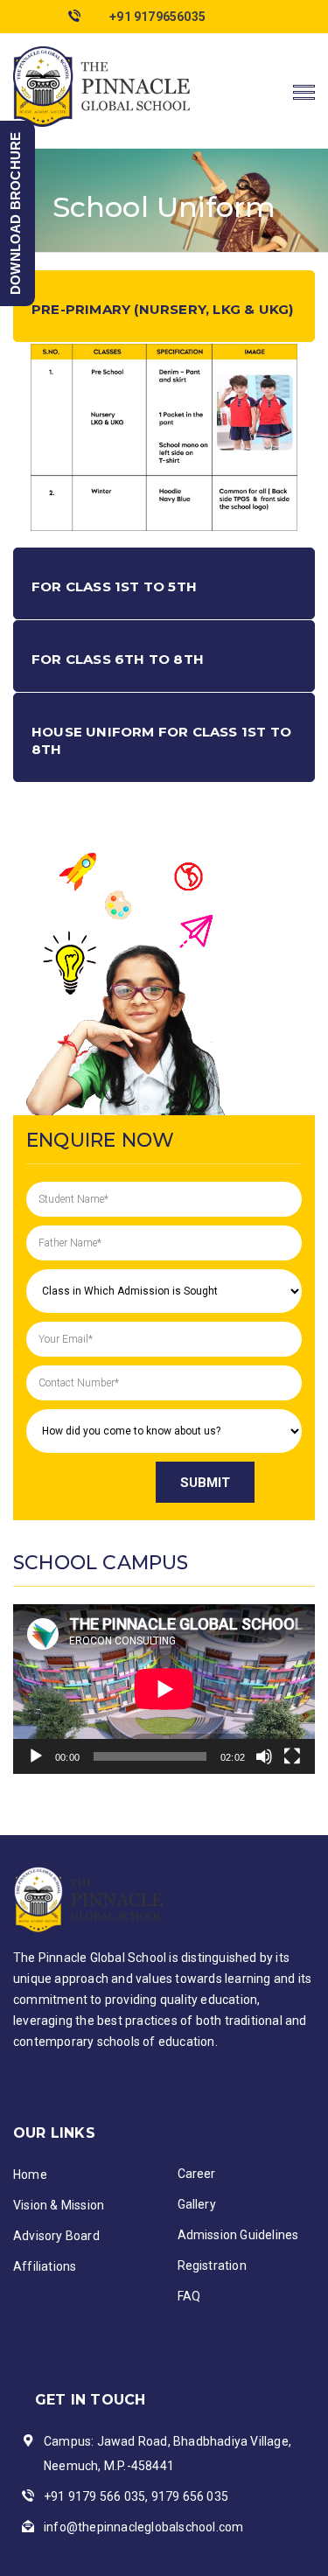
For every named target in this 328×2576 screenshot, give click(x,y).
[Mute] (264, 1756)
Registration (212, 2265)
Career (197, 2174)
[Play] (36, 1756)
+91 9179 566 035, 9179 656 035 (136, 2496)
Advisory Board (56, 2236)
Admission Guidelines (238, 2235)
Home (30, 2175)
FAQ (189, 2296)
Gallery (197, 2204)
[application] (164, 1689)
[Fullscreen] (292, 1756)
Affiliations (45, 2266)
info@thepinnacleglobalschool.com (143, 2527)
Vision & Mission (59, 2205)
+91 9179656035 (157, 17)
